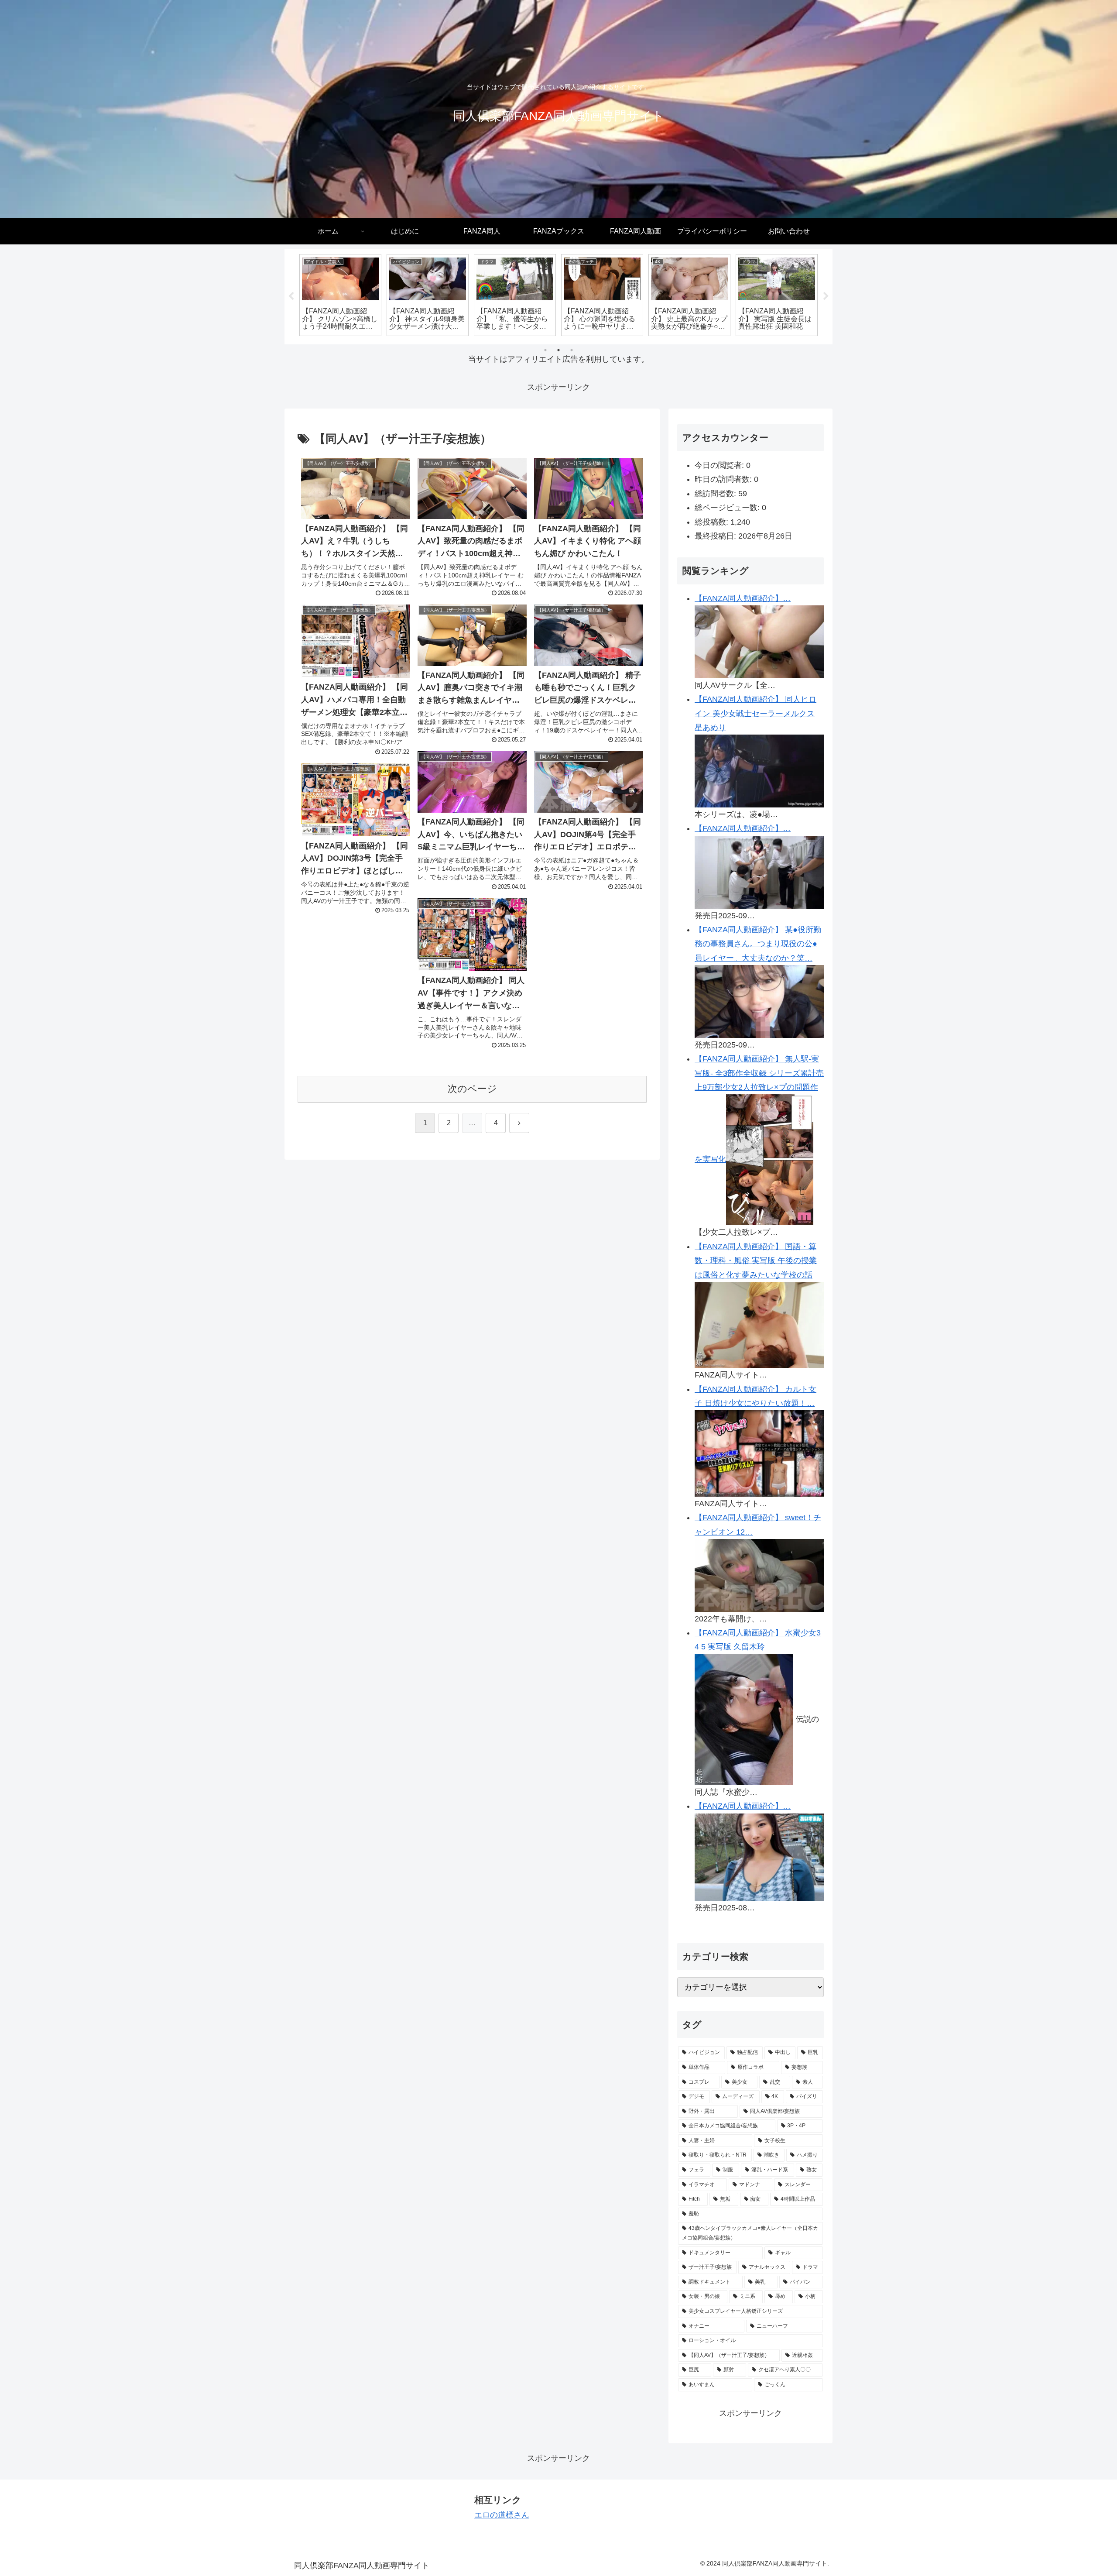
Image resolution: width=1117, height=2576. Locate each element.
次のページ (472, 1089)
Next (826, 296)
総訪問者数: (716, 494)
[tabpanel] (340, 295)
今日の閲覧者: (720, 465)
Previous (291, 296)
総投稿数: (713, 522)
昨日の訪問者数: (724, 479)
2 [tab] (558, 350)
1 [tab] (545, 350)
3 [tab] (572, 350)
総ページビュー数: (728, 508)
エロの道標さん (502, 2515)
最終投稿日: (716, 536)
